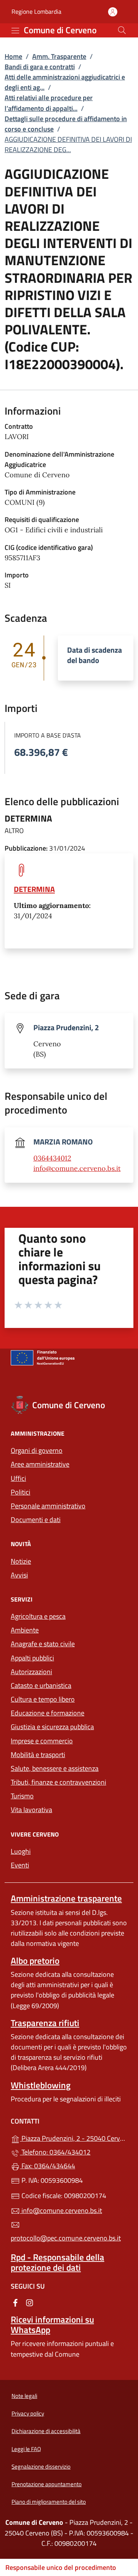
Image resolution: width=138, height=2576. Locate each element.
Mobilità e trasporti (38, 1755)
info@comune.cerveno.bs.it (77, 1168)
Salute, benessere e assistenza (55, 1768)
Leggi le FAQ (26, 2449)
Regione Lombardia (36, 12)
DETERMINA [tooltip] (34, 889)
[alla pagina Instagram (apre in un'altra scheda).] (30, 2302)
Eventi (20, 1865)
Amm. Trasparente (59, 56)
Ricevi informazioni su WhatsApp (52, 2325)
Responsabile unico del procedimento (61, 2567)
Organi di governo (37, 1450)
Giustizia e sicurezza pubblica (52, 1727)
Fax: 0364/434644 (48, 2166)
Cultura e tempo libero (43, 1699)
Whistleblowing (41, 2085)
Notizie (21, 1561)
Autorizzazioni (31, 1672)
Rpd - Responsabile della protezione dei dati (58, 2262)
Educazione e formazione (48, 1713)
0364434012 (52, 1158)
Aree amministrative (40, 1464)
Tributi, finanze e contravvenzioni (58, 1782)
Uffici (18, 1478)
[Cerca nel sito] (122, 30)
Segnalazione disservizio (41, 2467)
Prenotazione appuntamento (47, 2484)
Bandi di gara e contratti (40, 67)
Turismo (22, 1796)
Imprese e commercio (42, 1741)
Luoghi (21, 1851)
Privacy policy (28, 2413)
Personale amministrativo (48, 1506)
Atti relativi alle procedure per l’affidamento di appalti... (49, 103)
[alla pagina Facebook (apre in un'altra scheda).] (15, 2302)
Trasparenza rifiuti (45, 2023)
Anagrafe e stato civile (43, 1644)
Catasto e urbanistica (41, 1685)
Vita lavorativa (31, 1810)
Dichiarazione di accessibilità (46, 2431)
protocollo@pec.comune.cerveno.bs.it (66, 2238)
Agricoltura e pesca (38, 1616)
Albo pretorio (35, 1961)
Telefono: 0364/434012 (55, 2152)
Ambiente (25, 1630)
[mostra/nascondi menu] (15, 31)
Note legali (24, 2396)
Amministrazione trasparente (66, 1898)
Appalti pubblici (32, 1658)
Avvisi (19, 1575)
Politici (21, 1492)
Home (13, 56)
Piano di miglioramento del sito (49, 2502)
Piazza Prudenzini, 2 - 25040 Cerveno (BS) (74, 2137)
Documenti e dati (36, 1520)
